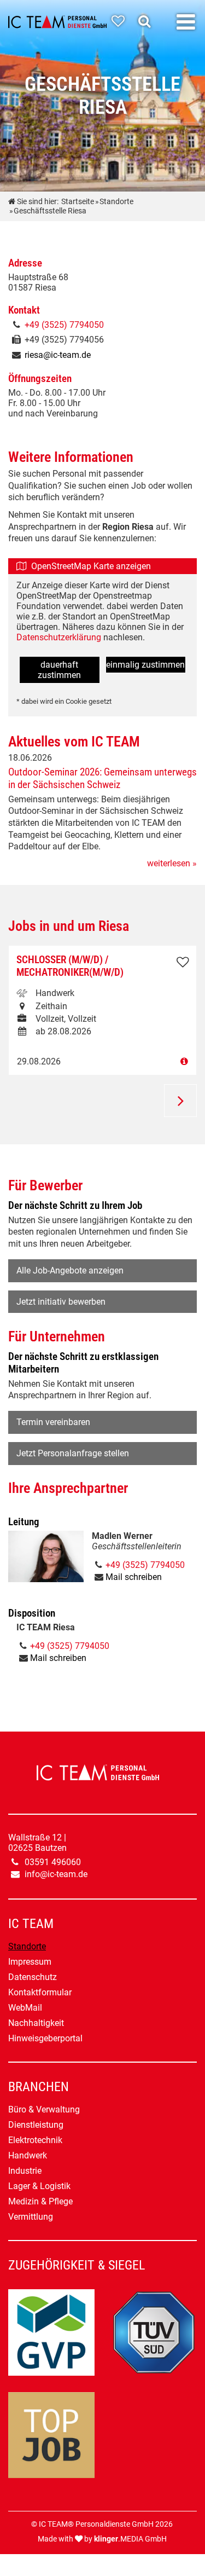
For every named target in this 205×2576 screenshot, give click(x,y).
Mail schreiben (134, 1577)
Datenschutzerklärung (60, 637)
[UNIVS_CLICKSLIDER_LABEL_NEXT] (180, 1101)
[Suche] (147, 21)
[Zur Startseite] (57, 22)
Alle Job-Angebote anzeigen (70, 1270)
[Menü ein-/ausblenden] (186, 22)
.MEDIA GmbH (130, 2539)
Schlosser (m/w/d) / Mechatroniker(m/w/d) (70, 966)
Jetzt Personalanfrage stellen (73, 1453)
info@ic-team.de (56, 1874)
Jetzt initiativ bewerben (61, 1302)
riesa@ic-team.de (58, 355)
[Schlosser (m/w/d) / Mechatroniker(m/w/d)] (102, 1061)
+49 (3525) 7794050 (64, 325)
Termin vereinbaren (53, 1422)
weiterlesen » (172, 863)
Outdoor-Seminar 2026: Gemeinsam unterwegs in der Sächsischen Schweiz (102, 778)
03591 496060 (53, 1862)
